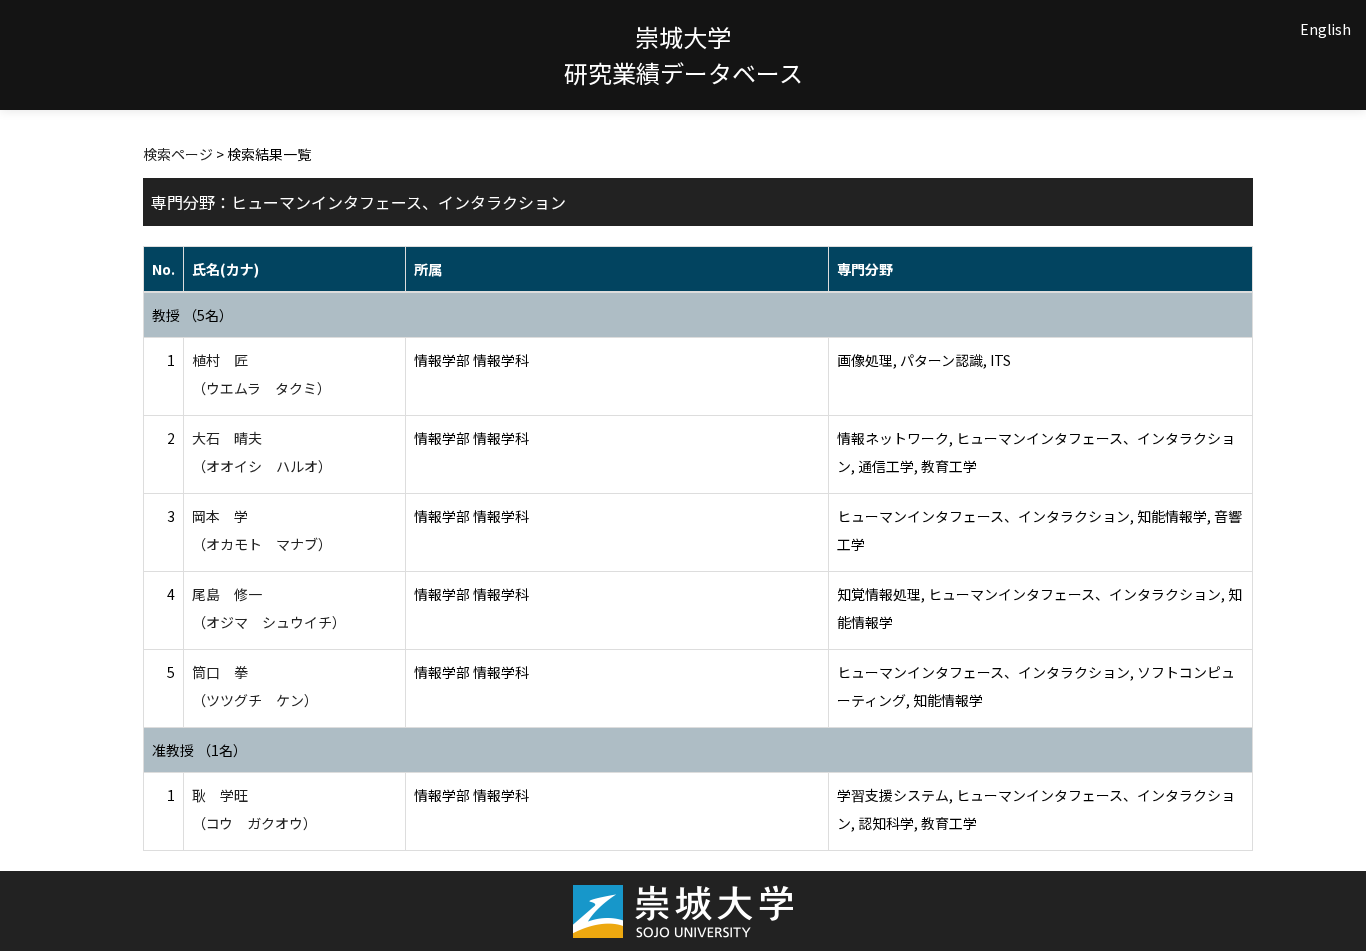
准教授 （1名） (199, 750)
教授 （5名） (192, 315)
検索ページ (178, 154)
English (1325, 29)
